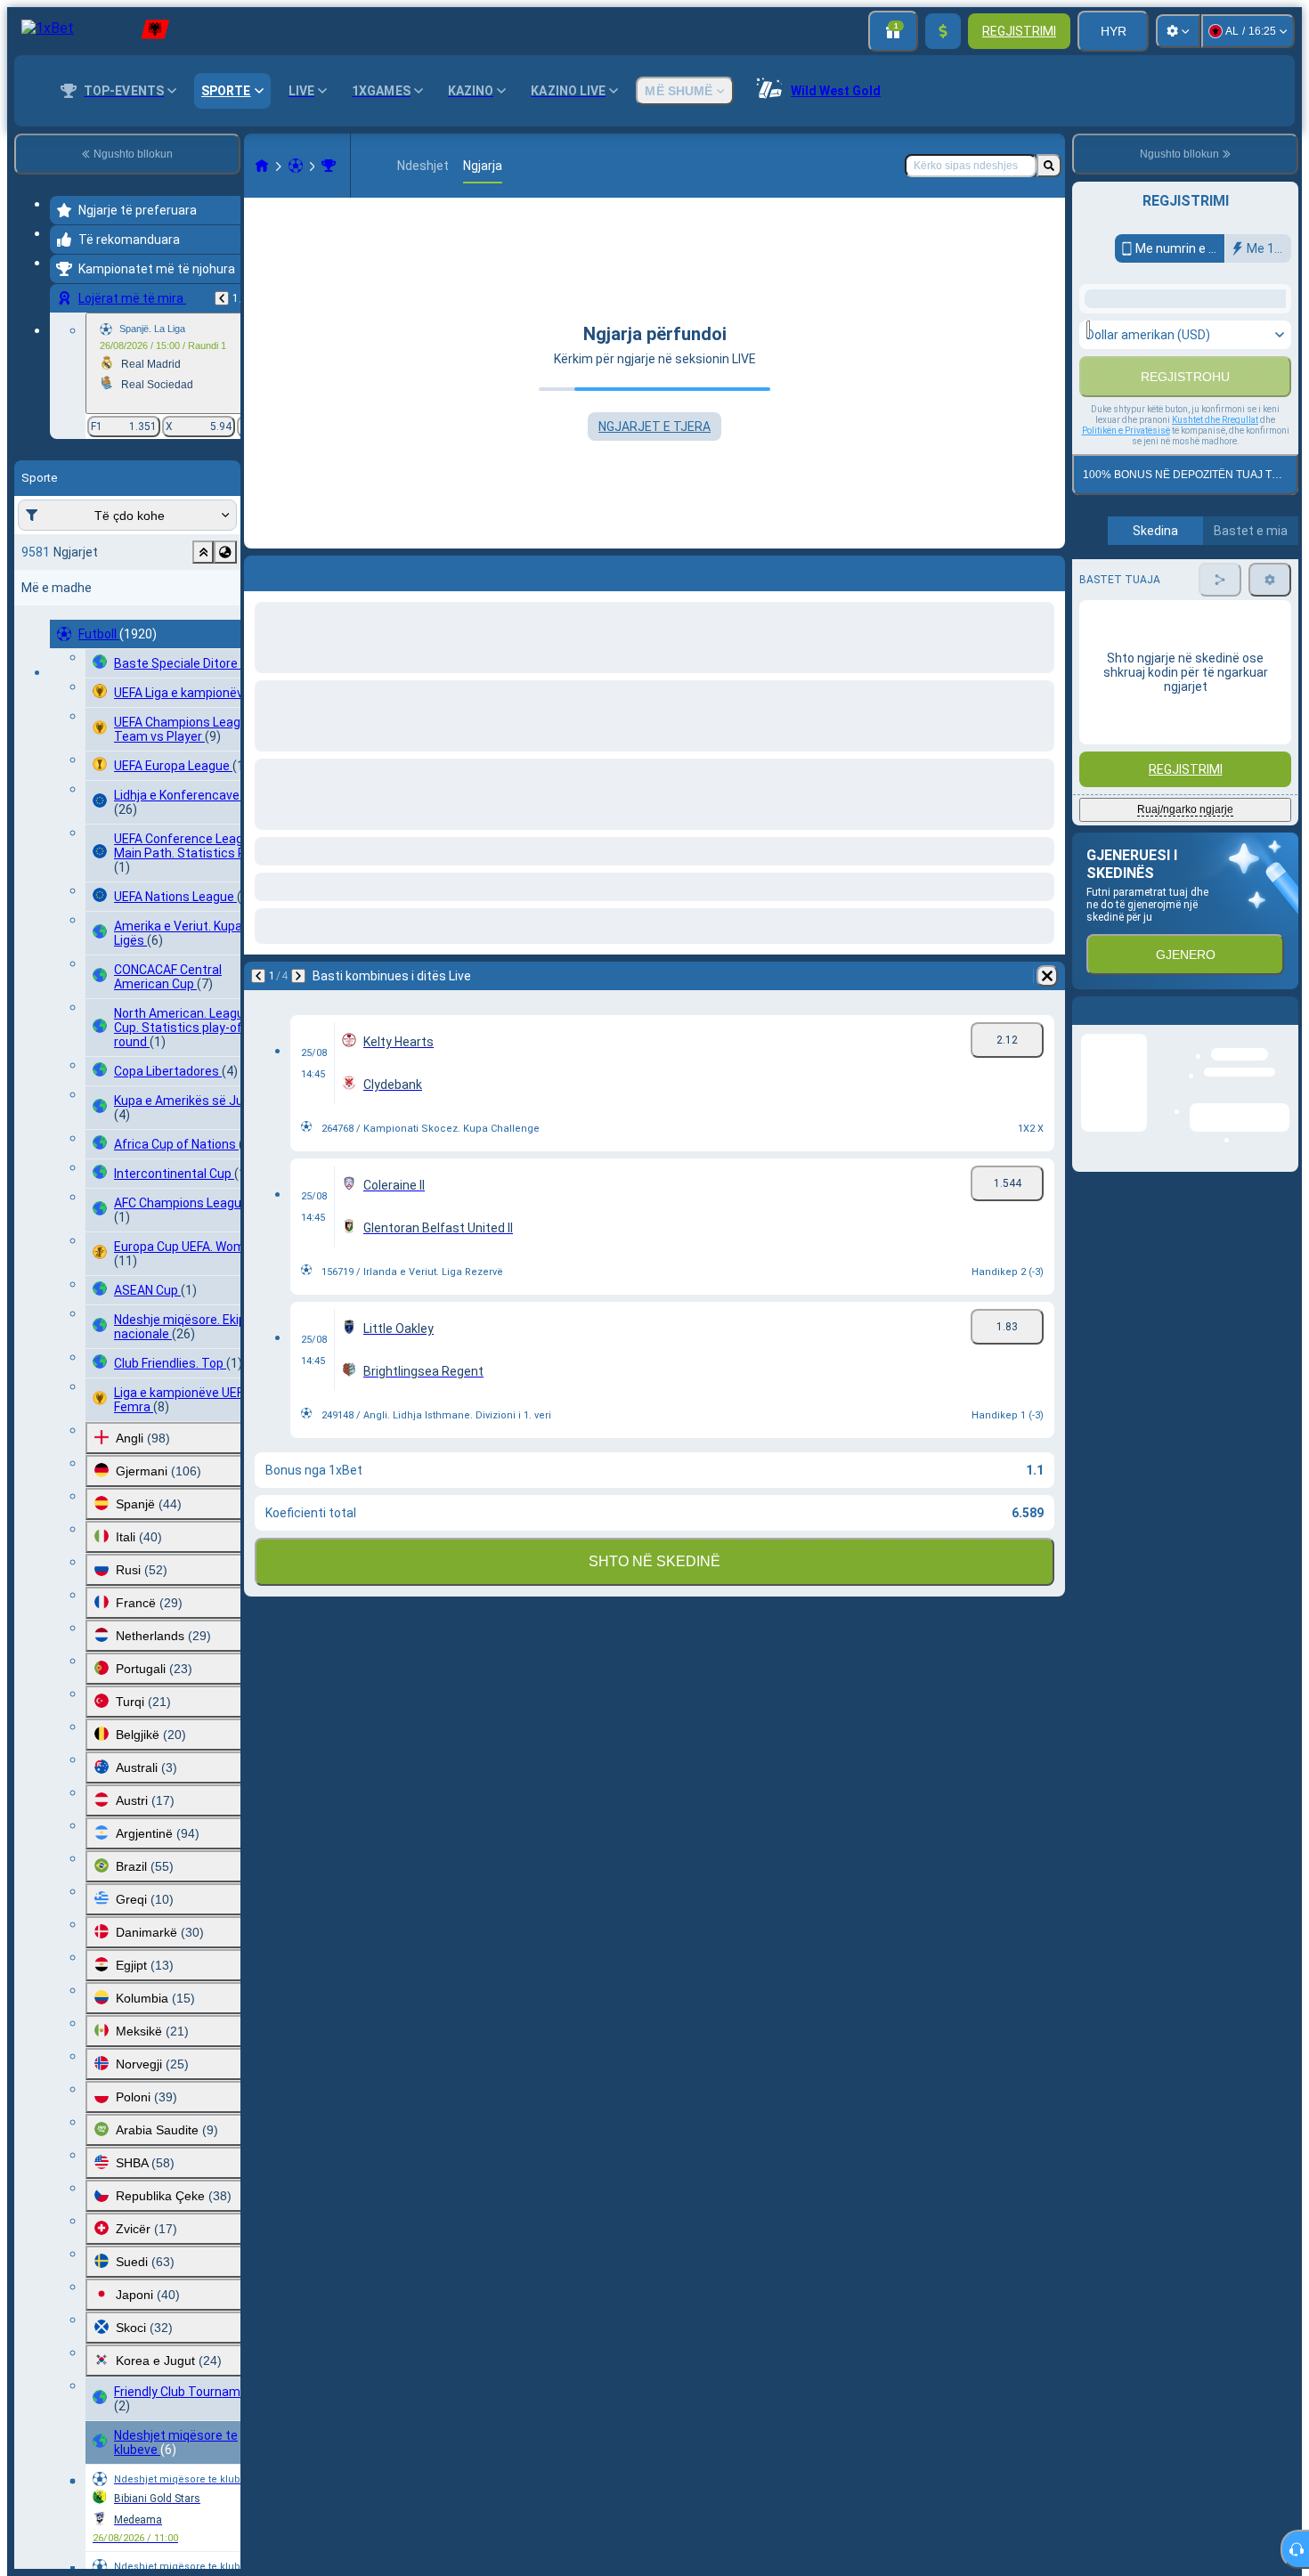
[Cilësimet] (1178, 31)
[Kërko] (1049, 166)
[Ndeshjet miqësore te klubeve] (329, 166)
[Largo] (1047, 570)
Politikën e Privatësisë (1126, 671)
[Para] (305, 570)
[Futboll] (296, 166)
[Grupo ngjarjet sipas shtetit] (225, 552)
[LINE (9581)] (262, 166)
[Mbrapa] (222, 298)
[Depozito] (943, 31)
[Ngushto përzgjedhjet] (203, 552)
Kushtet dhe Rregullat (1215, 660)
